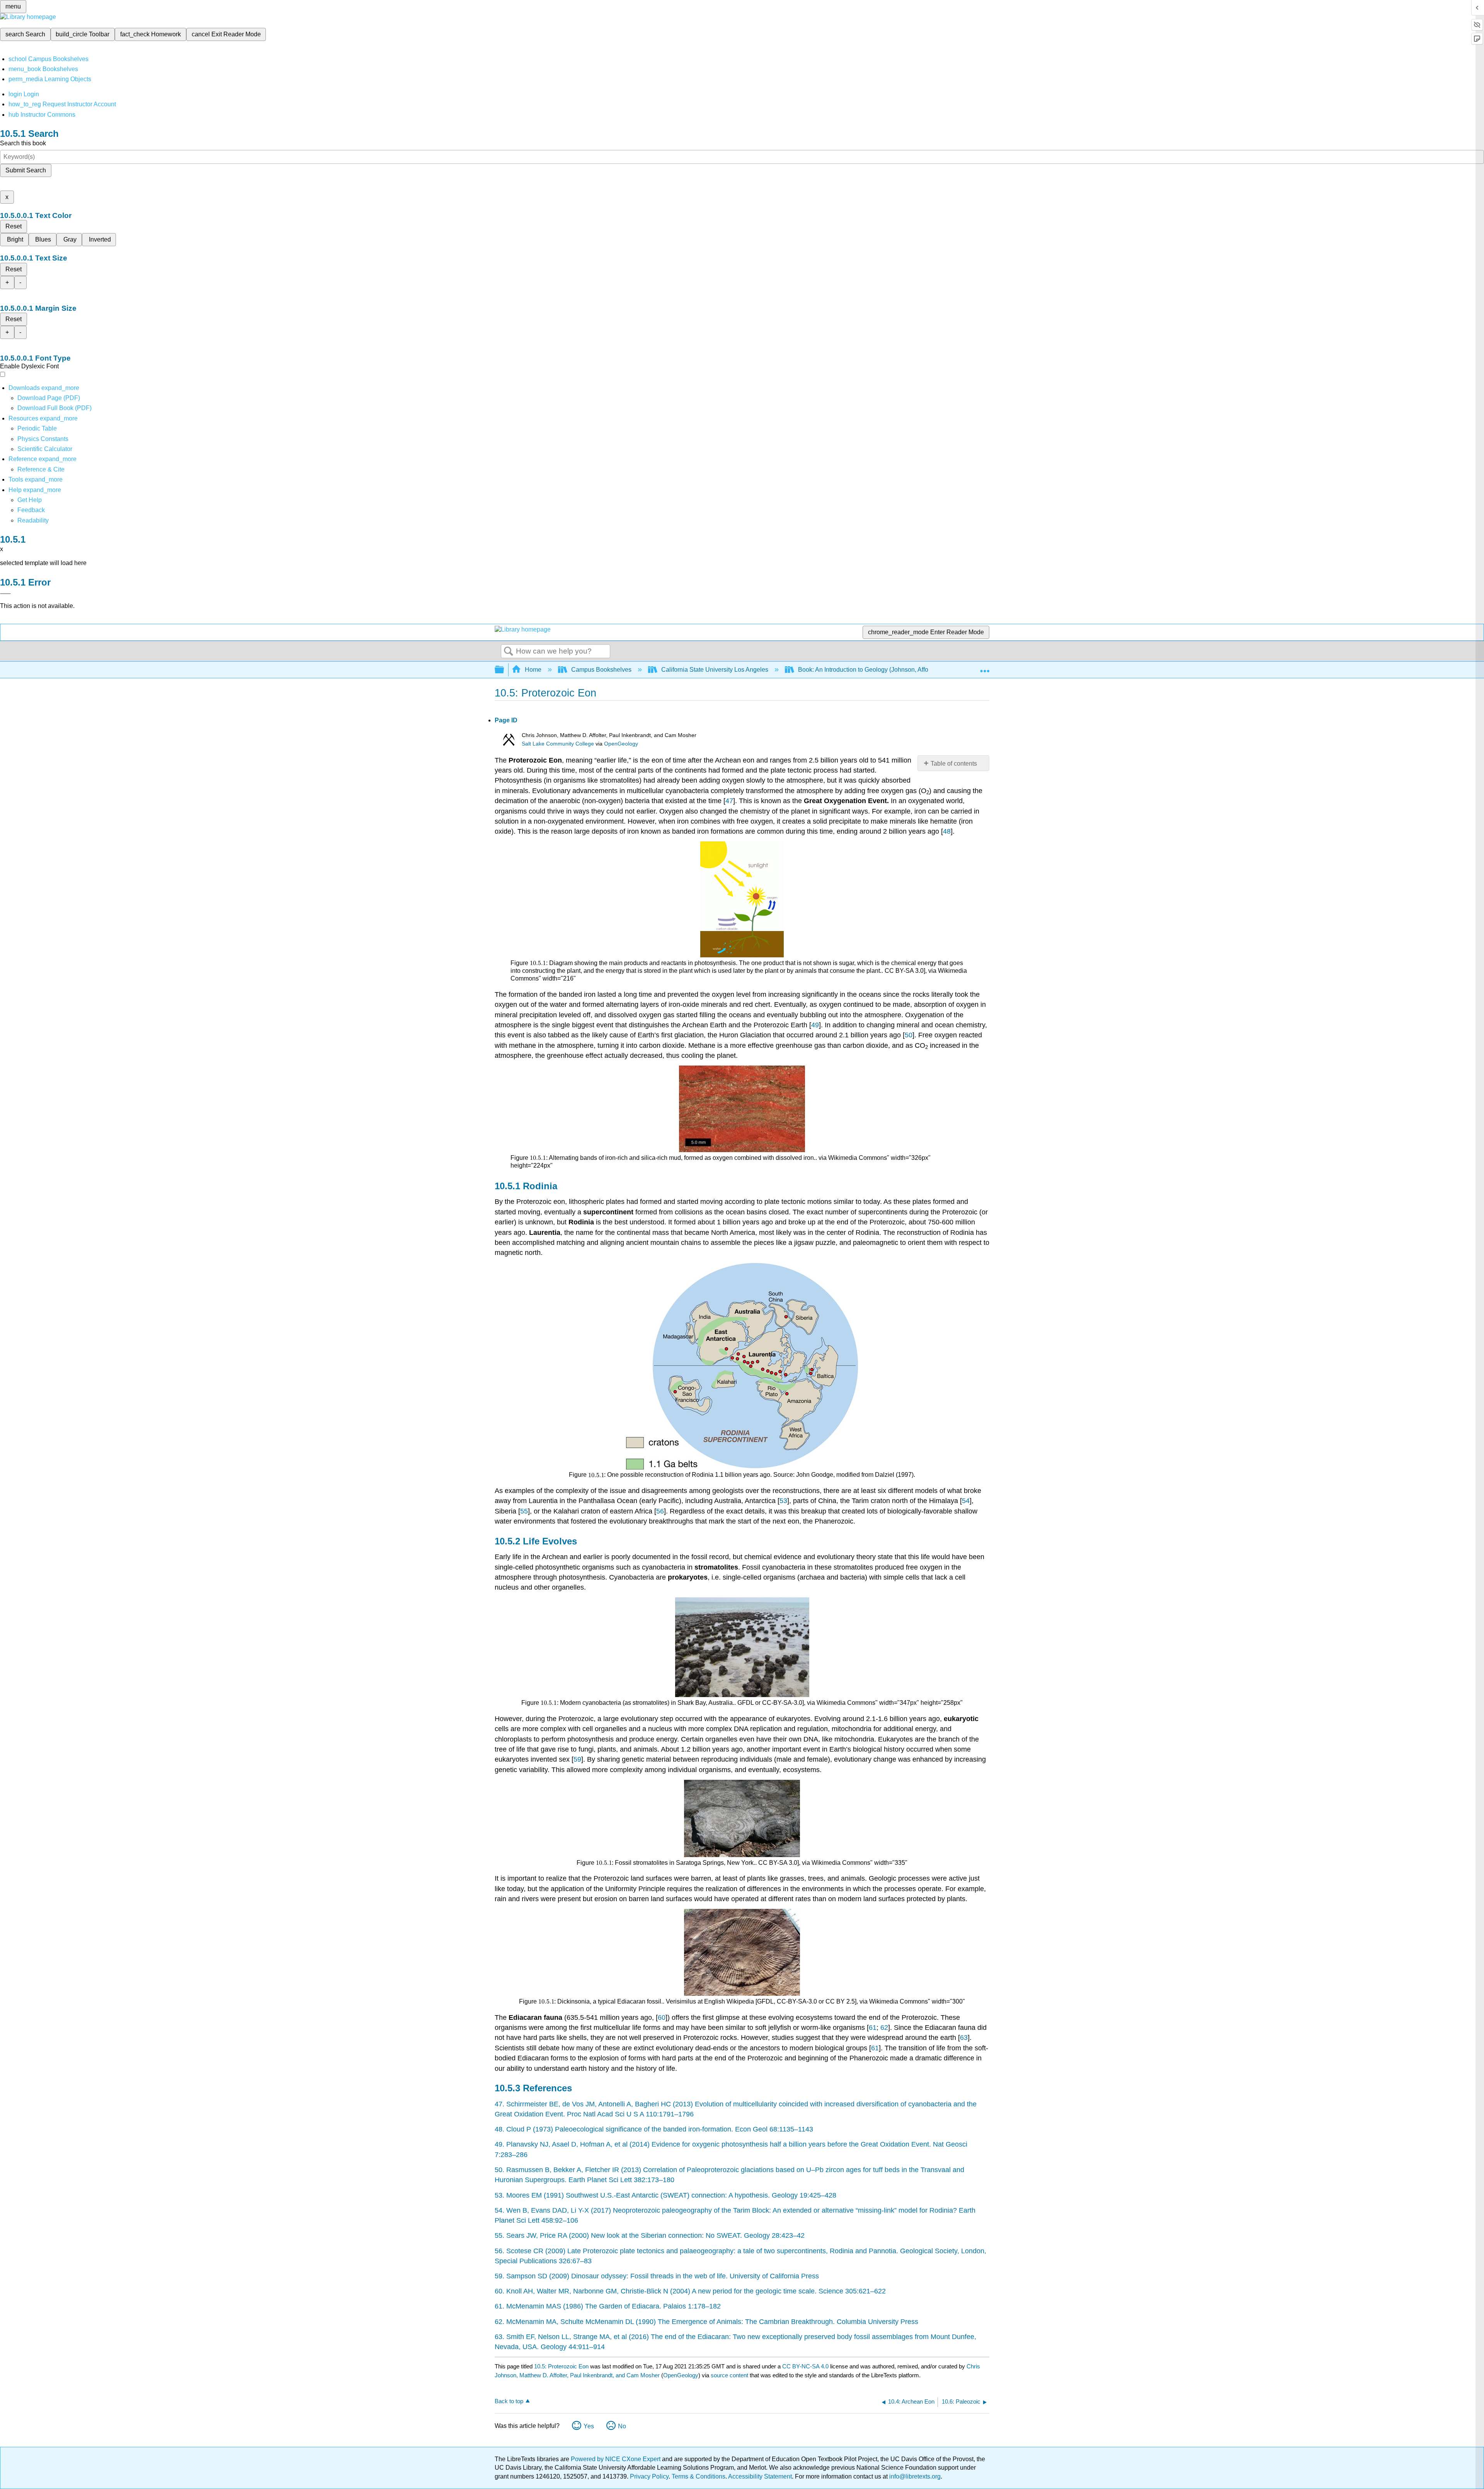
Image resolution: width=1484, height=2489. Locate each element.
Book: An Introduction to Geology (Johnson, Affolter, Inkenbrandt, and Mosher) (904, 670)
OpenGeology (621, 744)
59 (577, 1759)
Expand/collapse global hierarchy (504, 670)
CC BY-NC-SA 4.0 (805, 2366)
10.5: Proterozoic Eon (561, 2366)
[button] (31, 510)
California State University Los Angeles (715, 670)
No (622, 2426)
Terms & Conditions (699, 2476)
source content (729, 2375)
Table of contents (954, 764)
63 (964, 2038)
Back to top (509, 2401)
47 (729, 801)
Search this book (23, 143)
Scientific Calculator (45, 449)
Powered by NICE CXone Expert (616, 2459)
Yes (589, 2426)
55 (524, 1511)
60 (662, 2017)
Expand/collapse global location (985, 667)
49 (815, 1025)
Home (533, 670)
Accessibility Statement (760, 2476)
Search (509, 652)
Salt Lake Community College (558, 744)
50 (909, 1035)
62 (884, 2028)
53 (783, 1501)
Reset (14, 226)
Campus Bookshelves (601, 670)
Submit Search (26, 170)
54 (966, 1501)
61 (873, 2028)
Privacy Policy (649, 2476)
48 (947, 831)
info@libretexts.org (914, 2476)
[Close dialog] (5, 594)
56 (660, 1511)
